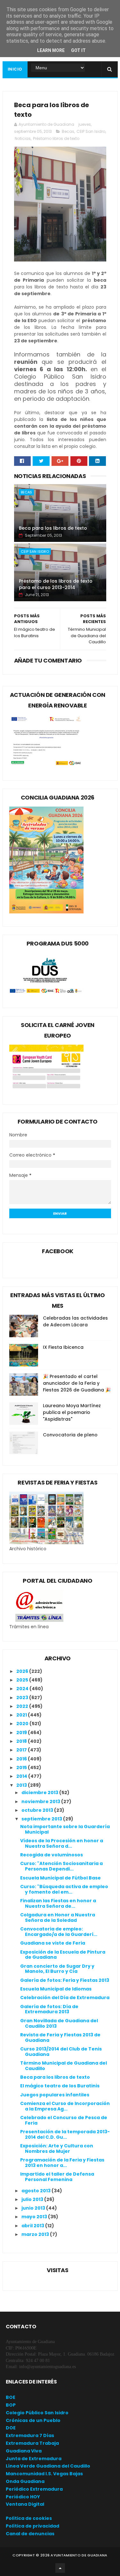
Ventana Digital (25, 2504)
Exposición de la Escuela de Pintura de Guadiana (63, 1955)
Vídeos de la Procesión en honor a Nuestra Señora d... (62, 1843)
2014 (22, 1776)
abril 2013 (33, 2226)
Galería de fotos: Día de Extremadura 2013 (49, 2009)
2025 (23, 1680)
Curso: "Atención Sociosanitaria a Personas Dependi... (61, 1866)
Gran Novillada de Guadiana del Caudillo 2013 (59, 2023)
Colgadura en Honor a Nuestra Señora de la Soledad (58, 1917)
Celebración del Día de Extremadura (65, 1998)
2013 (22, 1785)
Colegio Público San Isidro (37, 2413)
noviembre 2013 (41, 1801)
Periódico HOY (23, 2497)
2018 (22, 1741)
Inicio (15, 69)
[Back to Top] (60, 2568)
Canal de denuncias (30, 2534)
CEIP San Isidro (91, 131)
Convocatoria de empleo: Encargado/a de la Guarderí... (59, 1932)
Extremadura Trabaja (32, 2443)
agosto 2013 (36, 2191)
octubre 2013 (38, 1810)
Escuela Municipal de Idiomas (56, 1989)
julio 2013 (33, 2199)
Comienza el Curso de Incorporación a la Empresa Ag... (65, 2106)
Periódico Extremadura (34, 2489)
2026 (23, 1671)
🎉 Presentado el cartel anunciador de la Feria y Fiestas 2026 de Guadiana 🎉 (77, 1383)
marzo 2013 (36, 2234)
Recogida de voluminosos (52, 1855)
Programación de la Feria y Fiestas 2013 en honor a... (62, 2163)
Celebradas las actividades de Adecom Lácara (75, 1321)
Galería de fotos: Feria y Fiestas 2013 (65, 1980)
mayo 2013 (35, 2217)
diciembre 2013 (40, 1793)
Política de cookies (29, 2518)
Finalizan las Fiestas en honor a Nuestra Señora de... (58, 1903)
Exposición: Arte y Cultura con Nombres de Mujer (57, 2148)
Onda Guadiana (25, 2481)
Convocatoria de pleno (70, 1435)
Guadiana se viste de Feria (53, 1943)
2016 (22, 1759)
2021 (22, 1715)
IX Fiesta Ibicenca (63, 1347)
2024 (23, 1689)
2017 (22, 1750)
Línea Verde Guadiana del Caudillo (48, 2466)
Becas (68, 131)
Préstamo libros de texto (56, 138)
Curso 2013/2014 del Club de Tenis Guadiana (61, 2052)
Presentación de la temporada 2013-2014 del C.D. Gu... (65, 2134)
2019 (22, 1733)
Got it (78, 50)
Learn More (51, 50)
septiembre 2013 (42, 1819)
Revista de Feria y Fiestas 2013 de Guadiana (60, 2037)
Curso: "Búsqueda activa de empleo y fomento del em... (64, 1889)
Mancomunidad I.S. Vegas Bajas (44, 2474)
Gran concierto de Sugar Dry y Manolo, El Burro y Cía (57, 1969)
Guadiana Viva (24, 2451)
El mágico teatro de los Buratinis (60, 2086)
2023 (23, 1698)
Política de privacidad (32, 2526)
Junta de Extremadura (34, 2459)
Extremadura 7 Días (30, 2435)
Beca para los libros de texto (53, 528)
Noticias (23, 138)
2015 (22, 1767)
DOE (11, 2428)
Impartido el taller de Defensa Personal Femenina (57, 2177)
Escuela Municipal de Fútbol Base (60, 1878)
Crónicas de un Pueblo (33, 2420)
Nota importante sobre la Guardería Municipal (65, 1829)
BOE (11, 2397)
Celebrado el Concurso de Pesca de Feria (64, 2120)
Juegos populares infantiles (55, 2095)
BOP (11, 2405)
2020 (23, 1724)
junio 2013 (34, 2208)
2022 (23, 1706)
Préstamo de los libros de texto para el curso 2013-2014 (56, 584)
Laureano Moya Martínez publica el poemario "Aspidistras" (72, 1412)
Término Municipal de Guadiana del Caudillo (64, 2066)
